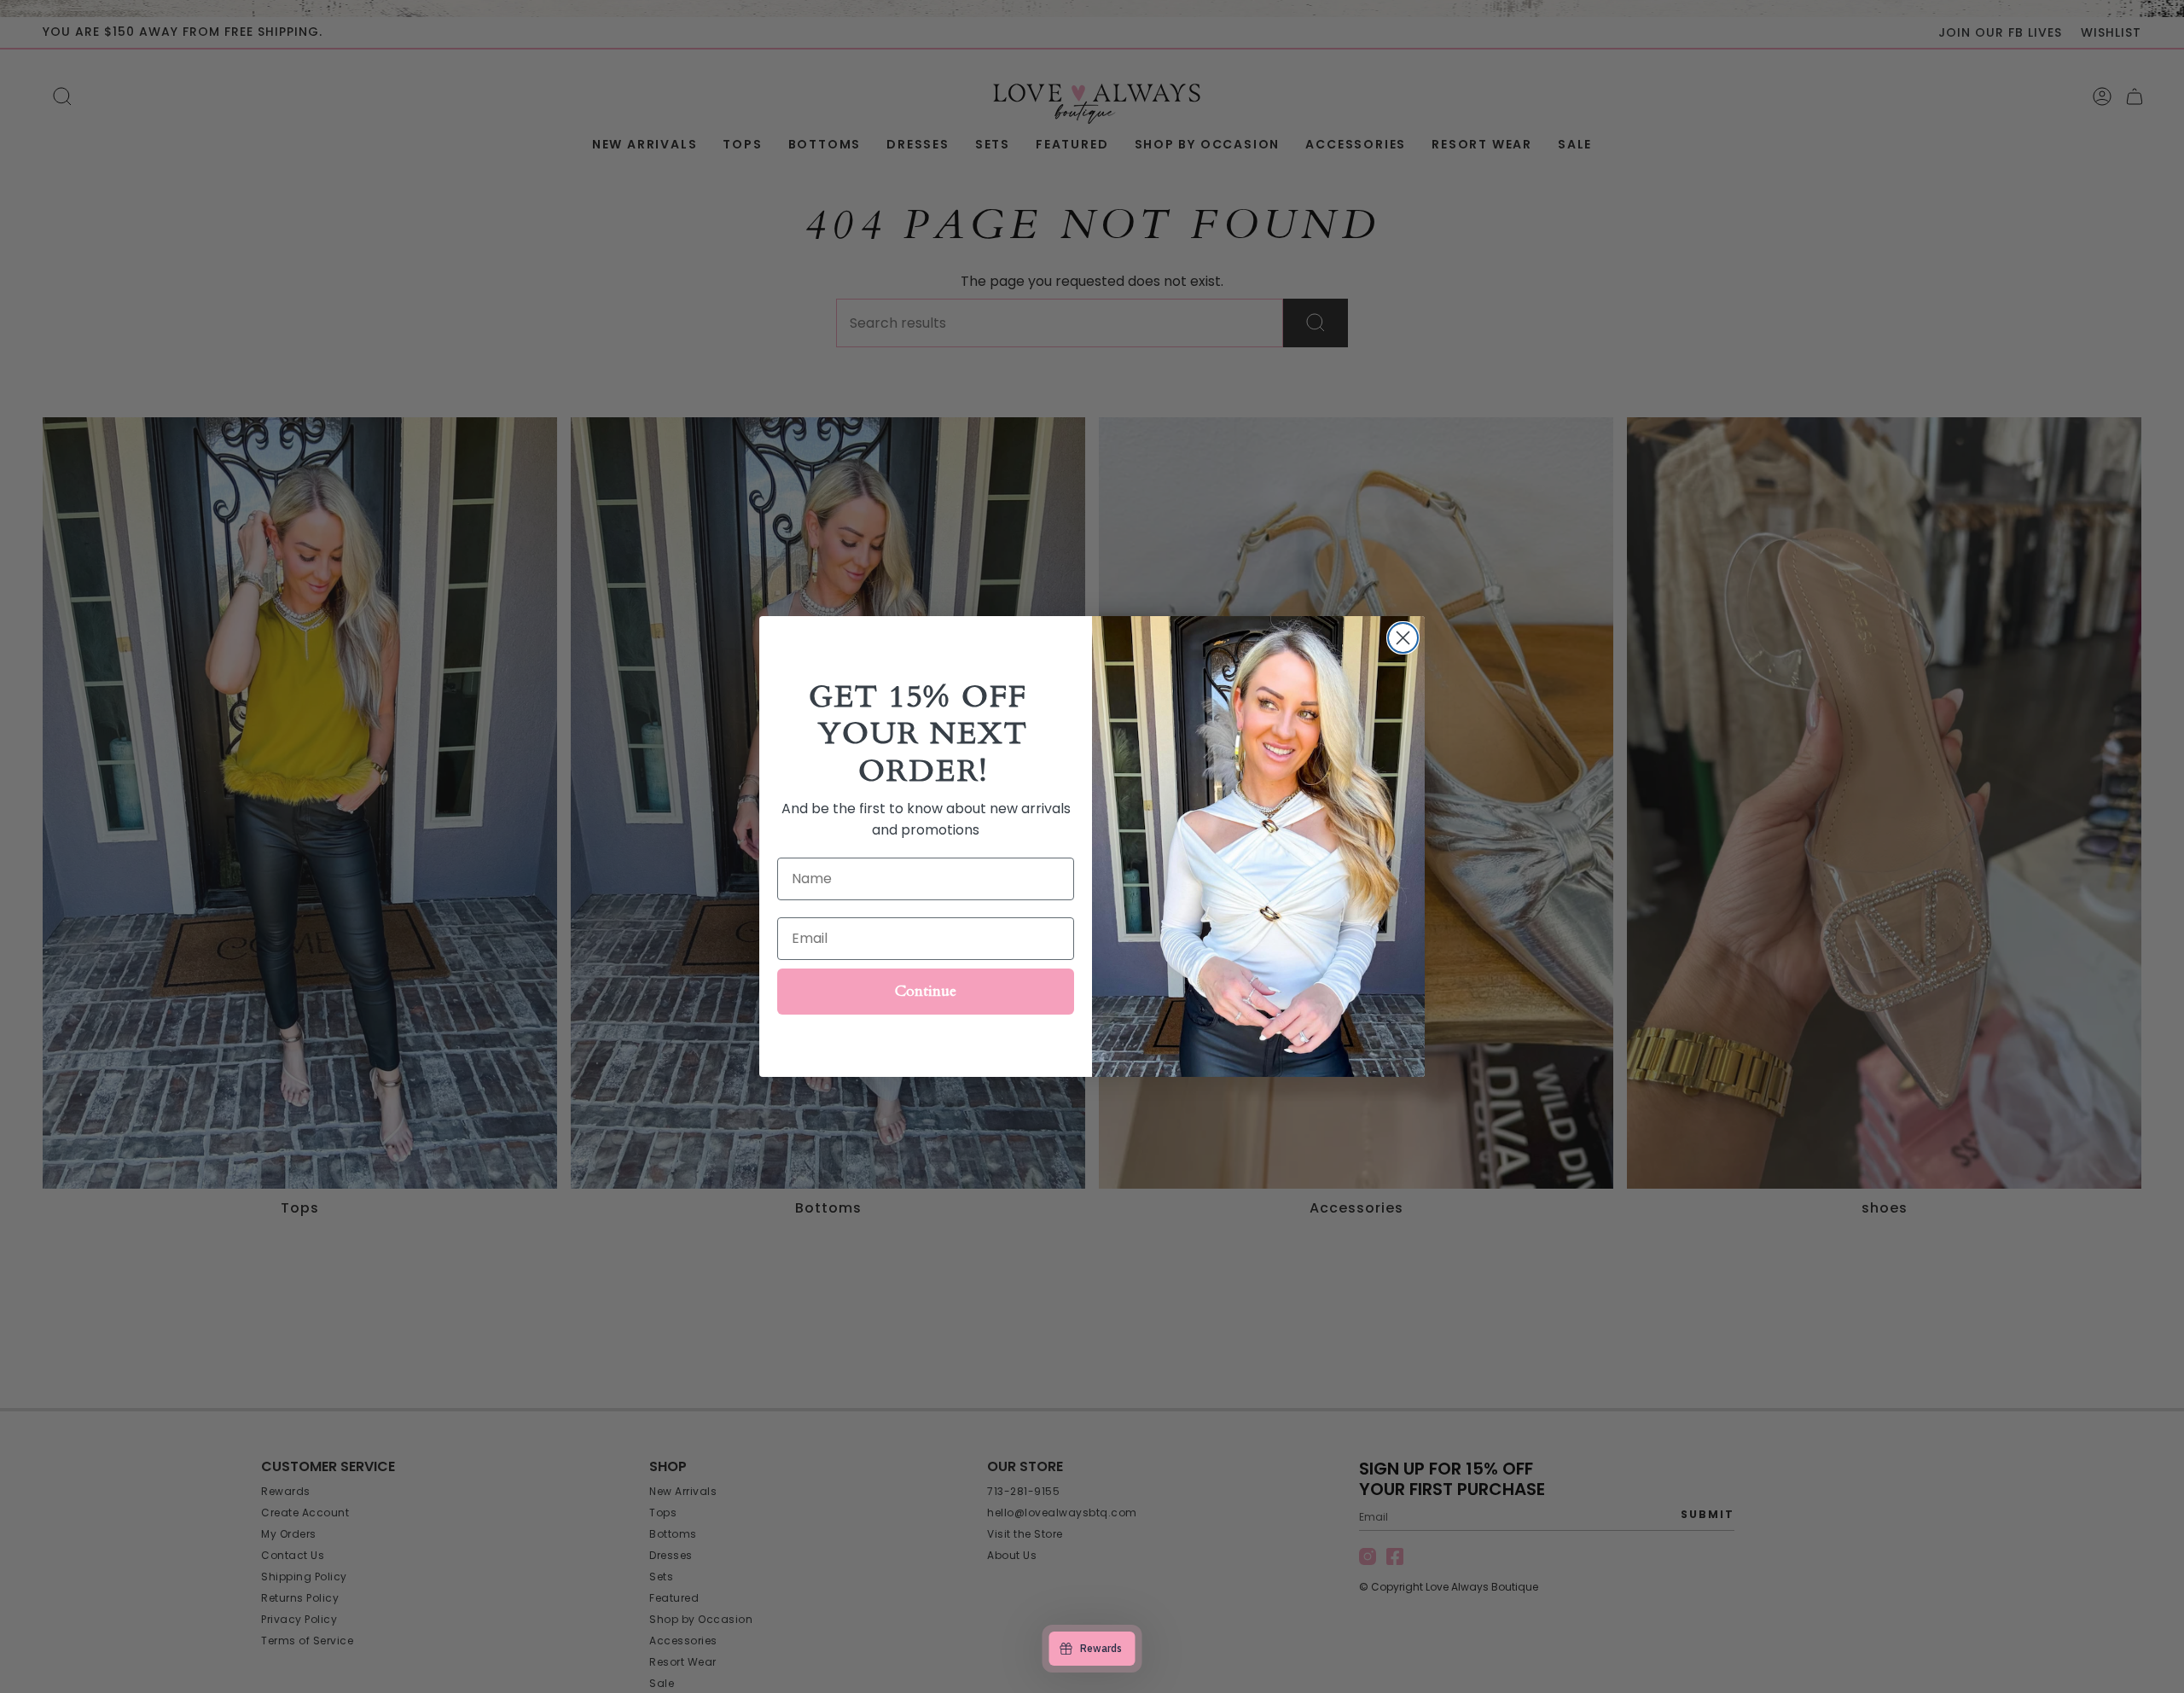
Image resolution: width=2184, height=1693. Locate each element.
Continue (926, 991)
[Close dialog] (1403, 638)
